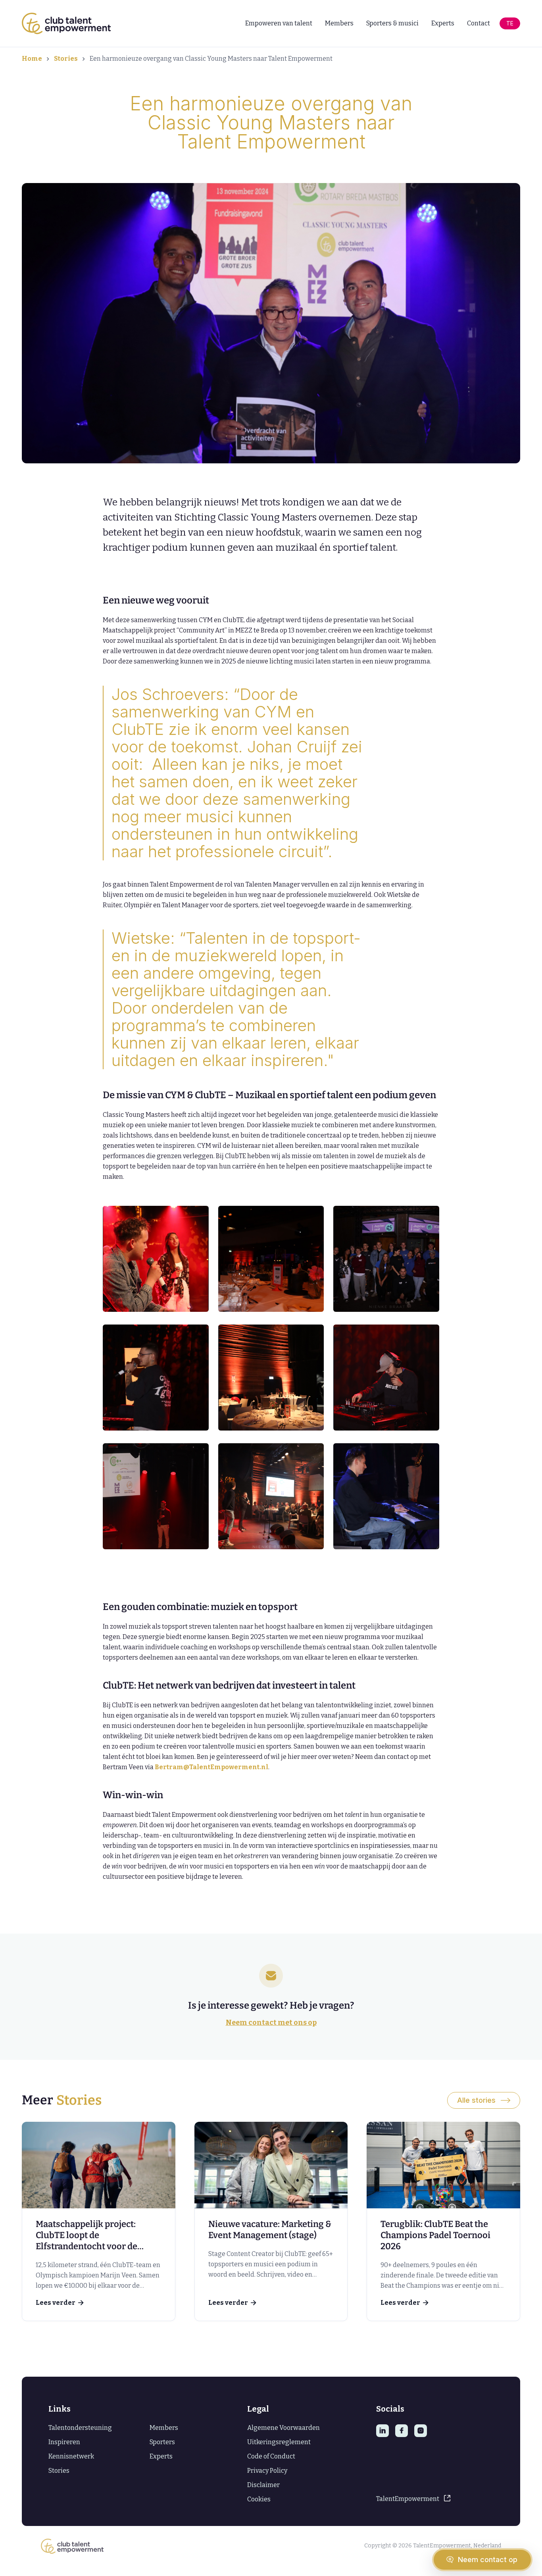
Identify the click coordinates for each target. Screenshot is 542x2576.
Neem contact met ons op (271, 2023)
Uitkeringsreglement (279, 2442)
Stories (66, 59)
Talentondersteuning (80, 2428)
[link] (99, 2221)
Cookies (259, 2499)
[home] (66, 23)
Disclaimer (263, 2485)
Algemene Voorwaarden (283, 2428)
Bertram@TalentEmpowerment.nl (211, 1767)
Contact (479, 23)
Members (339, 23)
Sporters (162, 2442)
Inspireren (64, 2442)
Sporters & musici (392, 23)
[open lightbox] (156, 1259)
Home (32, 59)
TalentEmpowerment (408, 2499)
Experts (443, 23)
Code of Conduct (271, 2456)
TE (510, 23)
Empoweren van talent (279, 23)
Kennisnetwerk (71, 2456)
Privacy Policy (267, 2471)
